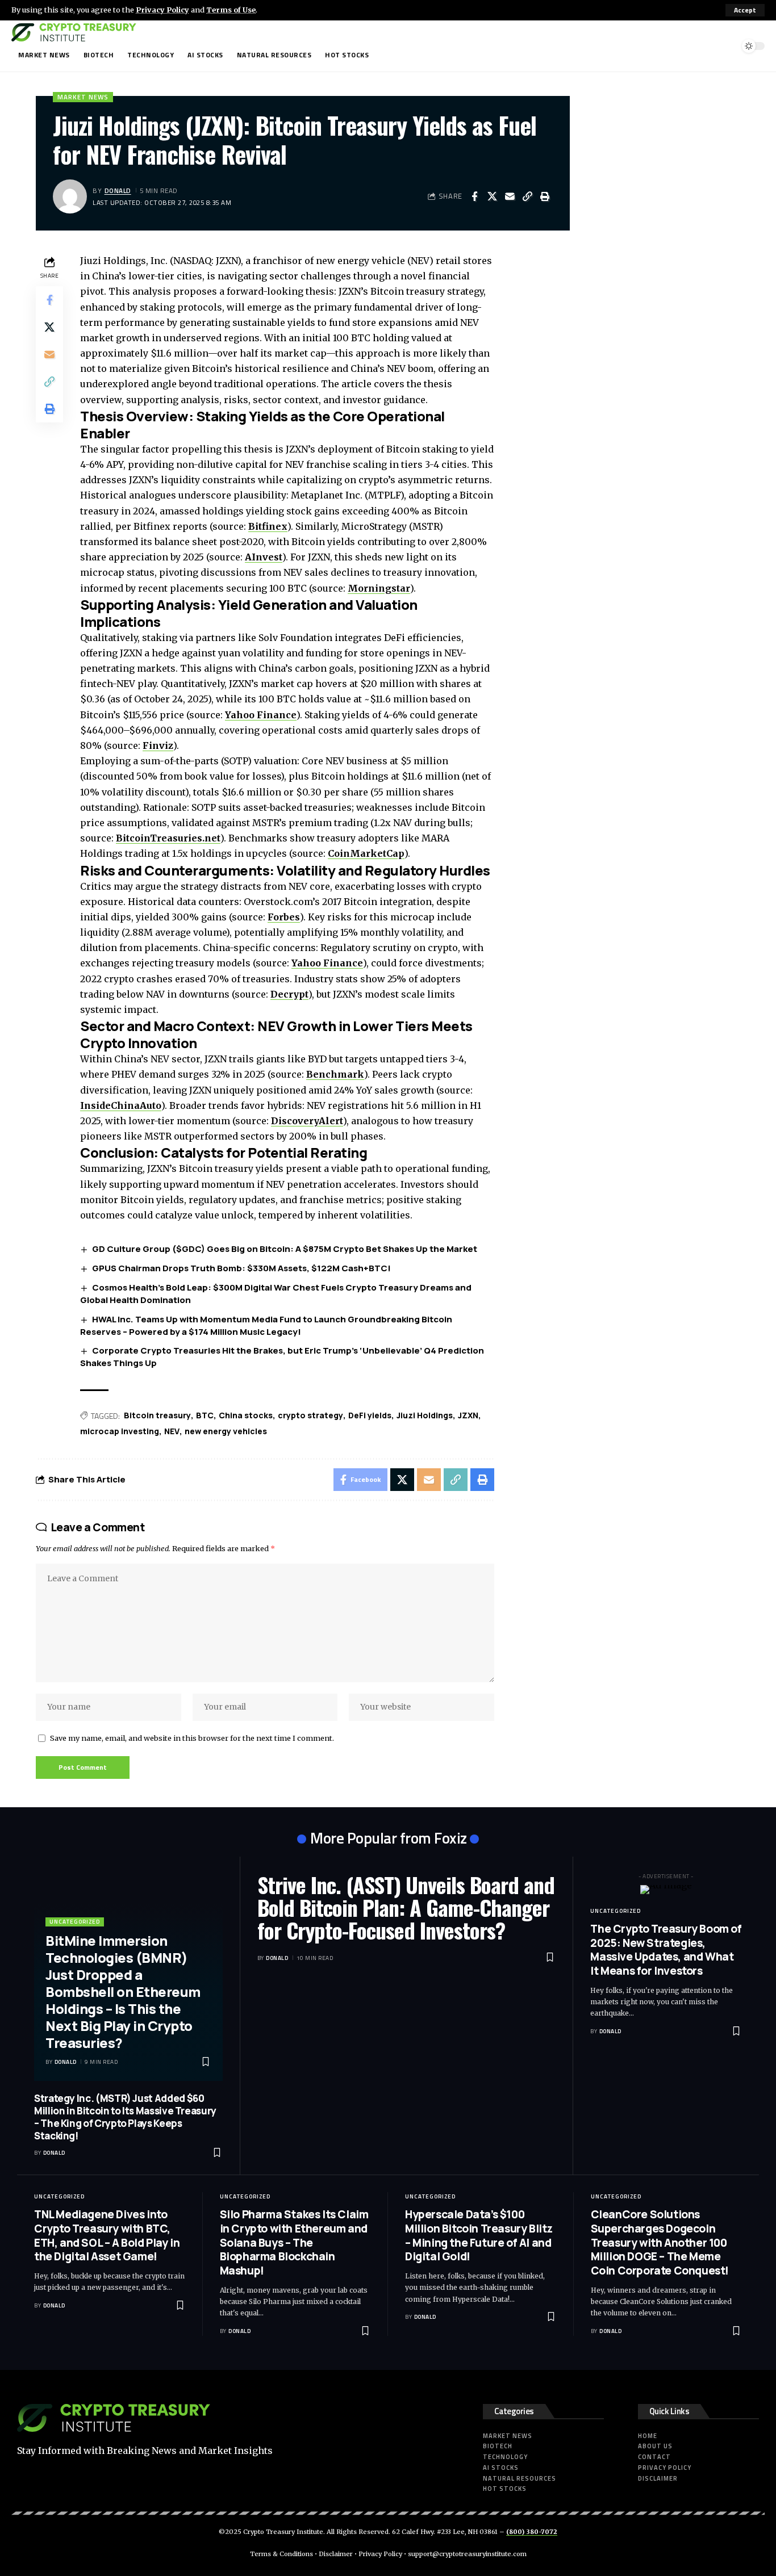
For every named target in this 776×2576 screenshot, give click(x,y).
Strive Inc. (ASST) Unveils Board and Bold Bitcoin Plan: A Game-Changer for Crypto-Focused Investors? (406, 1907)
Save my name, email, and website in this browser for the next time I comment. (192, 1738)
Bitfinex (268, 526)
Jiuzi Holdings (425, 1415)
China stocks (246, 1415)
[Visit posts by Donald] (70, 196)
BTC (205, 1415)
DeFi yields (370, 1415)
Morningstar (379, 588)
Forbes (284, 917)
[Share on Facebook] (474, 196)
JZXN (468, 1415)
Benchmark (335, 1074)
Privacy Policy (162, 10)
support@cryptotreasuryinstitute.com (467, 2554)
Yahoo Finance (261, 715)
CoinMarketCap (366, 853)
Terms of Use (231, 10)
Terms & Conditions (281, 2554)
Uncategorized (75, 1922)
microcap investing (120, 1431)
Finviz (158, 745)
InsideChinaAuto (121, 1105)
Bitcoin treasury (157, 1415)
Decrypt (289, 994)
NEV (172, 1431)
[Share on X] (492, 196)
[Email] (510, 196)
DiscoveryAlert (307, 1121)
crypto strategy (310, 1415)
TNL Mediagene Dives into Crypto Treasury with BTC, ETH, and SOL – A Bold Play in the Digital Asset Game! (107, 2235)
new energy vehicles (226, 1431)
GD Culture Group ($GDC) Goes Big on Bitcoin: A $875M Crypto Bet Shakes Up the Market (285, 1249)
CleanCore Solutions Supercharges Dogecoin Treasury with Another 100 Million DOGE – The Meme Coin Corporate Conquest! (660, 2242)
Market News (83, 97)
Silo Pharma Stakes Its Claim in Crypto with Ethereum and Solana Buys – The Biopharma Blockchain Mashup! (294, 2242)
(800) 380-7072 (532, 2532)
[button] (745, 10)
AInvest (264, 557)
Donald (118, 190)
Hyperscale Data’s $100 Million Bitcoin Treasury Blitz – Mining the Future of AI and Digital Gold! (479, 2235)
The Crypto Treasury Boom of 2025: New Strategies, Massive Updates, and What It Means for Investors (666, 1950)
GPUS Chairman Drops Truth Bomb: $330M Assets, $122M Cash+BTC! (241, 1268)
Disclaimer (336, 2554)
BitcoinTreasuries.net (168, 838)
